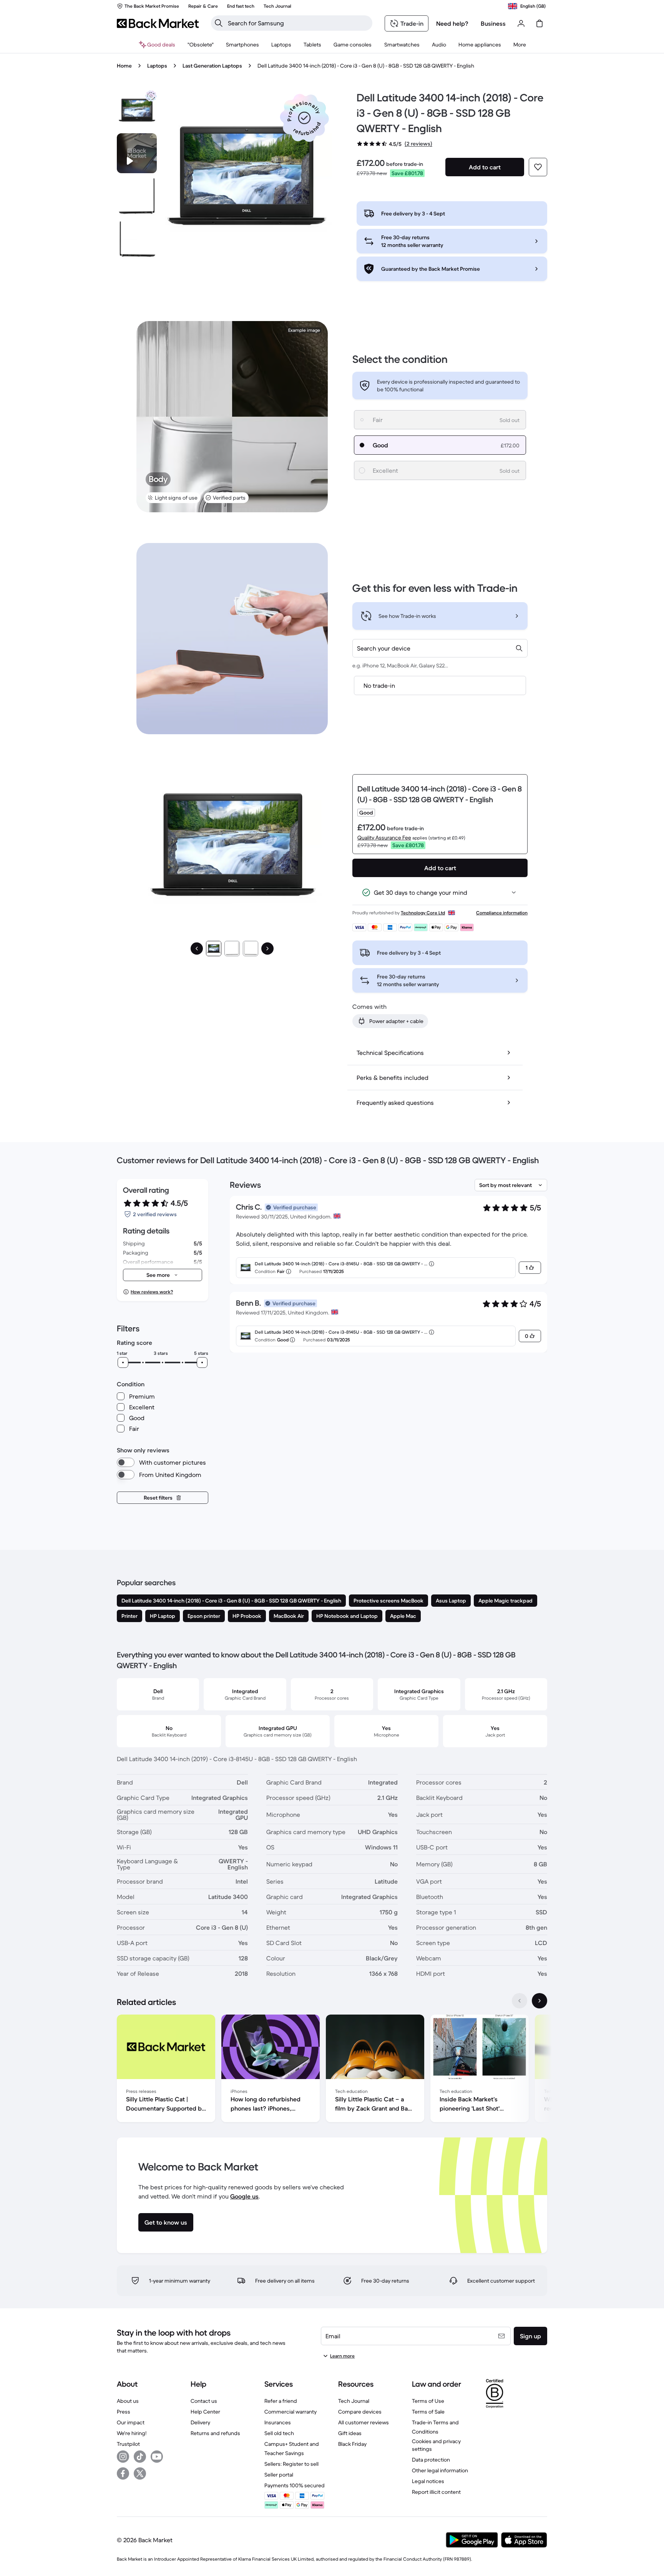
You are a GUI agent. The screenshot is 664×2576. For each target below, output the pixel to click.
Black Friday (352, 2444)
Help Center (205, 2412)
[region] (332, 2070)
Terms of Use (428, 2401)
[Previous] (197, 949)
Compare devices (360, 2412)
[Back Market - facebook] (123, 2473)
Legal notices (428, 2481)
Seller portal (279, 2475)
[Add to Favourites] (538, 167)
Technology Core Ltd (423, 913)
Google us (244, 2196)
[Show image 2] (232, 949)
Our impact (131, 2422)
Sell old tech (279, 2433)
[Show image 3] (251, 949)
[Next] (267, 949)
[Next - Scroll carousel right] (539, 2001)
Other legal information (440, 2470)
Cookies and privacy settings (436, 2445)
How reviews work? (152, 1292)
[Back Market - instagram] (123, 2457)
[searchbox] (298, 23)
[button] (304, 118)
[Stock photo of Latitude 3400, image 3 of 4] (137, 239)
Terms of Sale (428, 2412)
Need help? (452, 23)
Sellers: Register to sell (291, 2464)
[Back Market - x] (140, 2473)
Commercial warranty (290, 2412)
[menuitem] (242, 45)
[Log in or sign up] (521, 23)
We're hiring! (132, 2433)
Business (493, 23)
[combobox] (440, 648)
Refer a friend (281, 2401)
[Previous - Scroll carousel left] (520, 2001)
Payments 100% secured (295, 2485)
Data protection (431, 2460)
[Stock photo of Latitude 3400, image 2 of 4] (137, 196)
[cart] (539, 23)
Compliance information (502, 913)
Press (124, 2412)
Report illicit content (436, 2492)
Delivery (200, 2422)
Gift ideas (350, 2433)
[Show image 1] (214, 949)
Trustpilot (128, 2444)
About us (128, 2401)
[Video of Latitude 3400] (137, 153)
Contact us (204, 2401)
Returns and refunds (215, 2433)
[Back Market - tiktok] (140, 2457)
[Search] (219, 23)
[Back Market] (158, 23)
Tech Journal (354, 2401)
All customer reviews (364, 2422)
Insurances (278, 2422)
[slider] (123, 1362)
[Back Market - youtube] (157, 2457)
